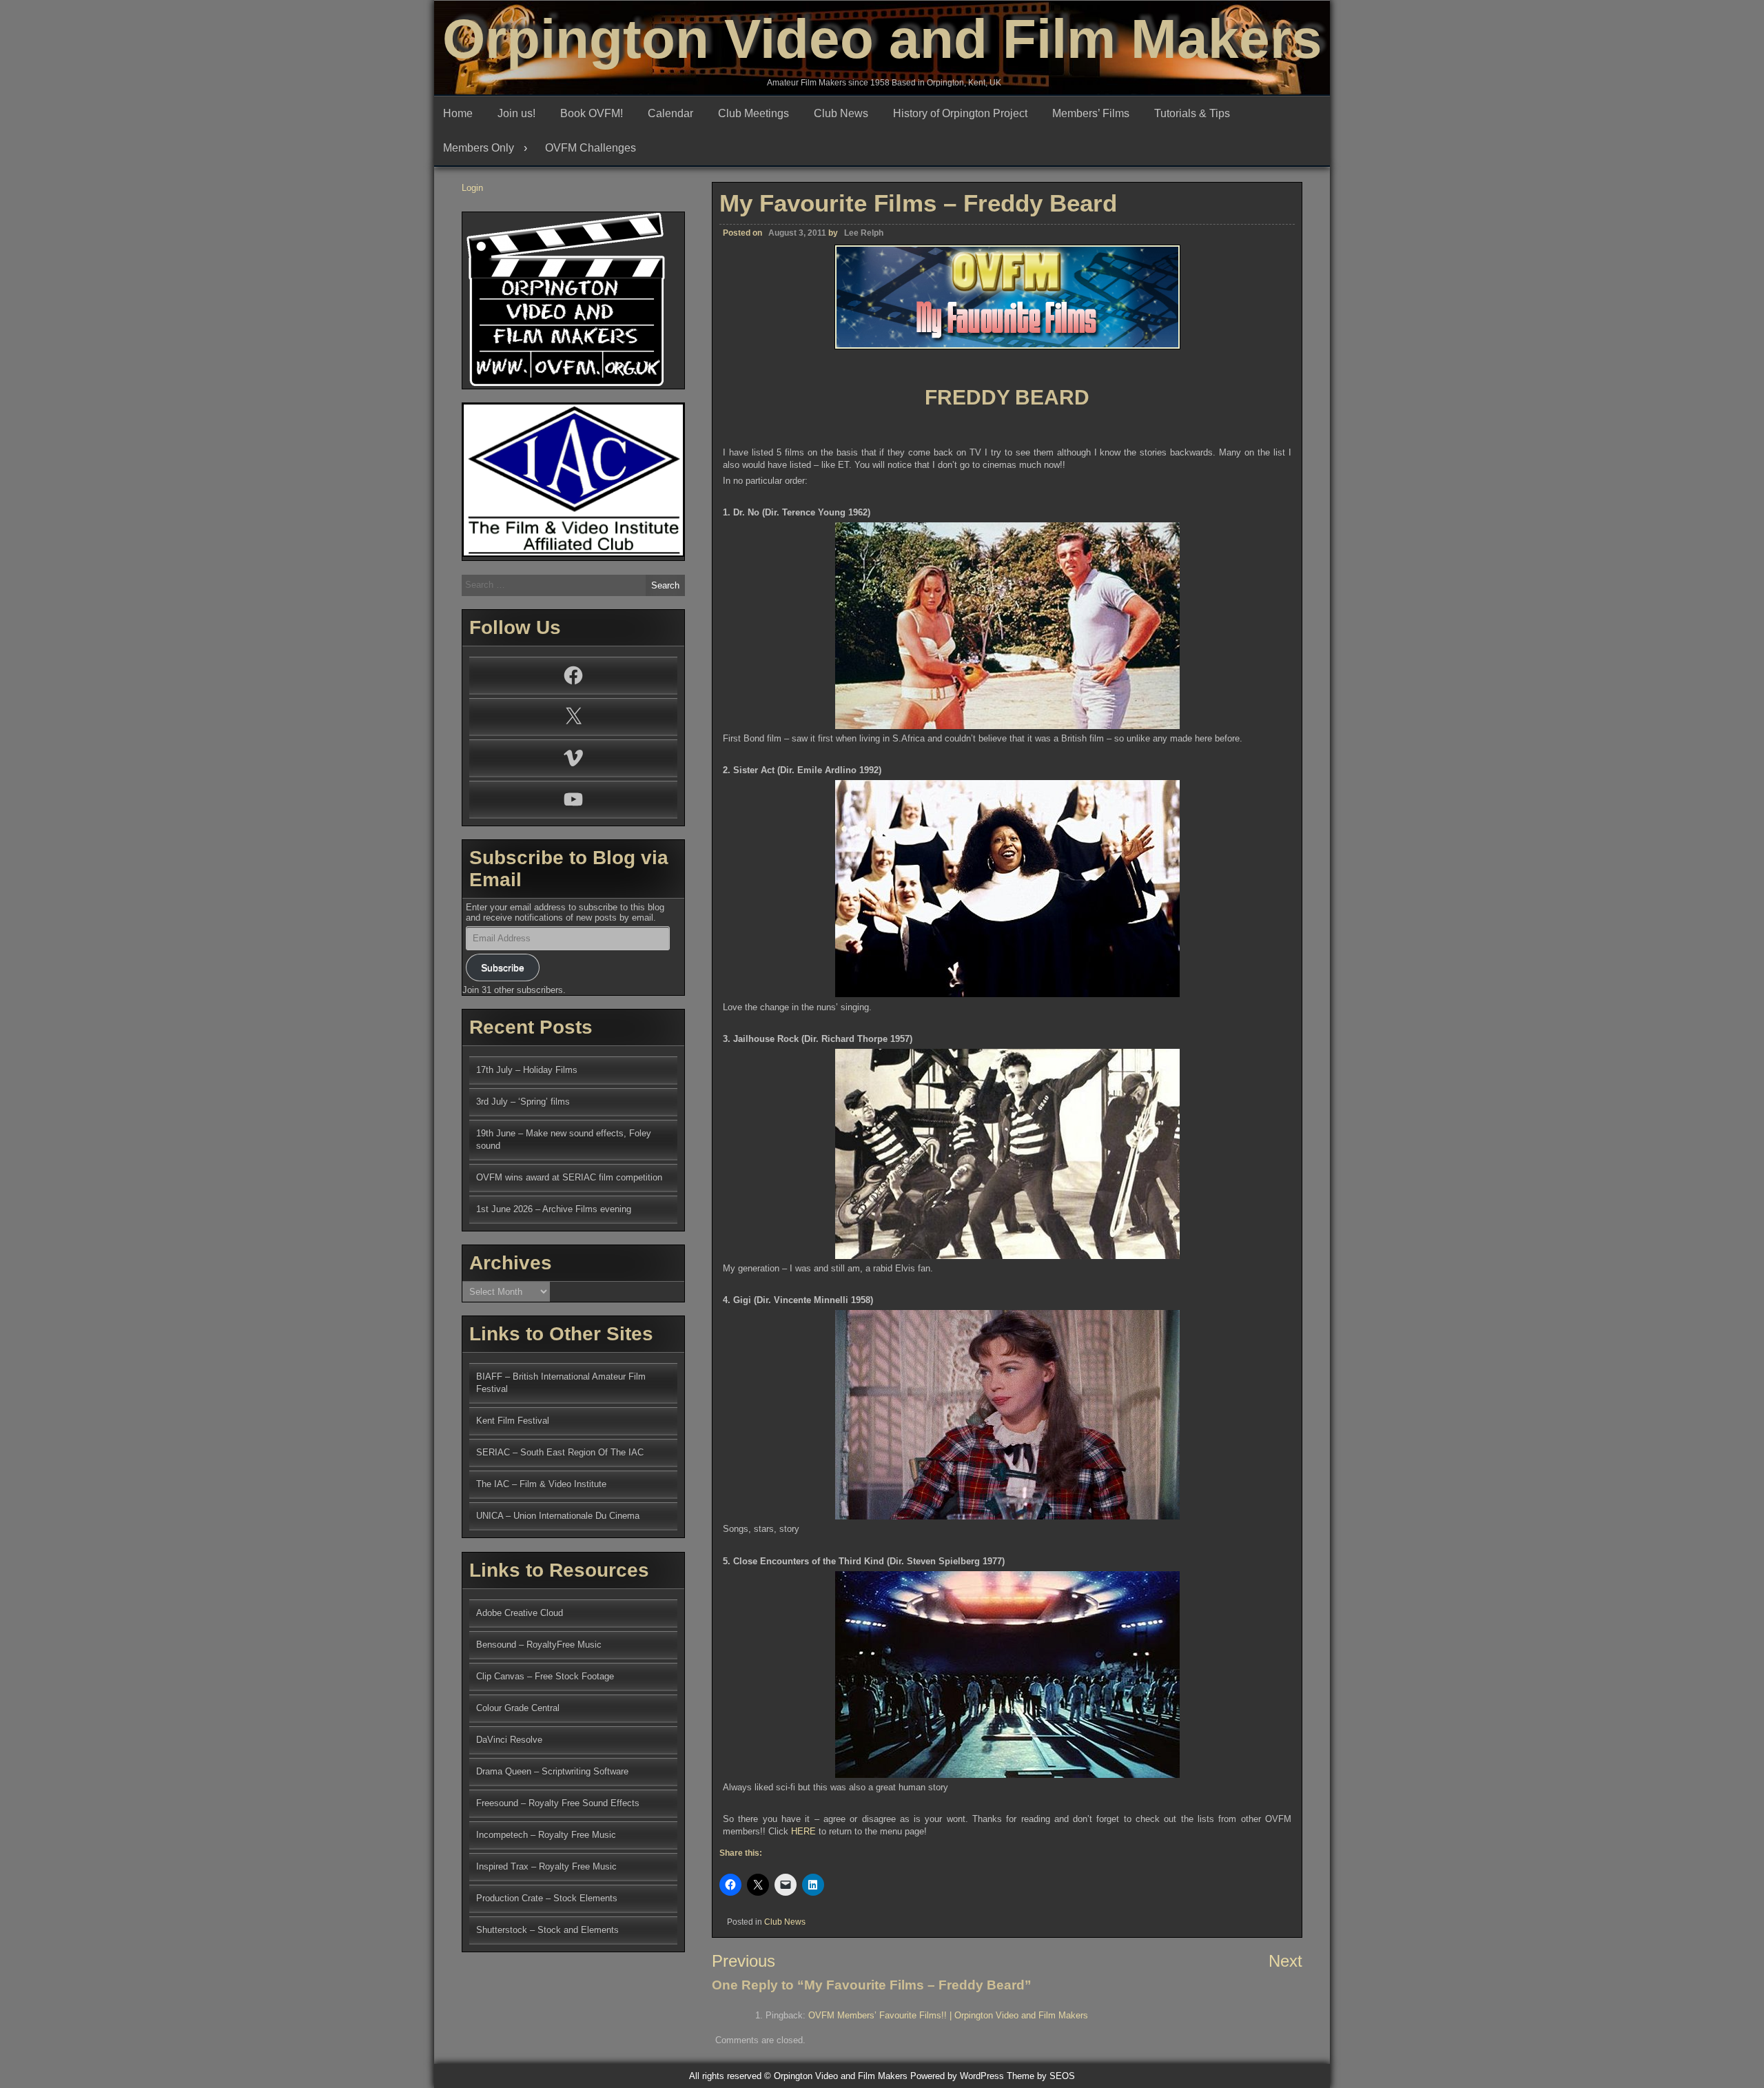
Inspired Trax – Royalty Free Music (546, 1866)
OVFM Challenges (591, 148)
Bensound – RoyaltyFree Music (539, 1645)
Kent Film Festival (513, 1421)
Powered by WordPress (957, 2076)
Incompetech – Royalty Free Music (546, 1835)
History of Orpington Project (960, 113)
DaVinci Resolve (509, 1740)
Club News (841, 113)
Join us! (516, 113)
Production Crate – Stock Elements (547, 1898)
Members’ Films (1091, 113)
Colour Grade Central (518, 1708)
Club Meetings (753, 113)
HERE (803, 1831)
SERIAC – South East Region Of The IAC (560, 1452)
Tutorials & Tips (1192, 113)
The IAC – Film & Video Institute (541, 1484)
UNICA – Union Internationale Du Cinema (558, 1516)
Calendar (670, 113)
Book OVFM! (592, 113)
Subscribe (503, 968)
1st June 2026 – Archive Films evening (554, 1209)
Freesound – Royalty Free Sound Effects (558, 1803)
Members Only (479, 148)
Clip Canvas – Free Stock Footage (545, 1676)
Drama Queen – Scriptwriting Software (552, 1771)
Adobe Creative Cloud (520, 1613)
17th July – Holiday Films (527, 1070)
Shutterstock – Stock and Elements (547, 1930)
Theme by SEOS (1041, 2076)
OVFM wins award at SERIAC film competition (569, 1177)
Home (458, 113)
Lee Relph (864, 233)
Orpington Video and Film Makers (882, 39)
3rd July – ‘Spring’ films (523, 1102)
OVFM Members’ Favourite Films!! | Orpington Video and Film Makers (948, 2015)
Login (472, 188)
